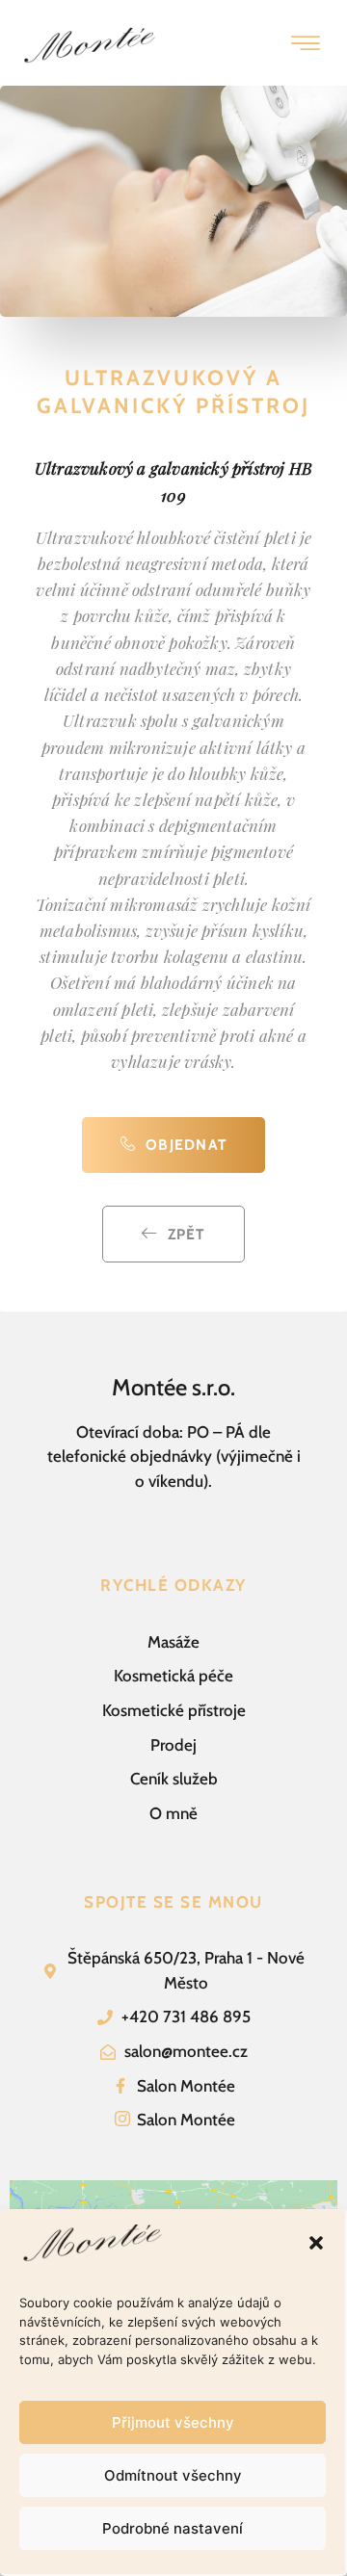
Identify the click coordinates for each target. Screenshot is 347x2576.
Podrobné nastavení (173, 2528)
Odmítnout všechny (173, 2475)
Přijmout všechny (173, 2422)
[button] (316, 2243)
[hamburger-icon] (305, 45)
